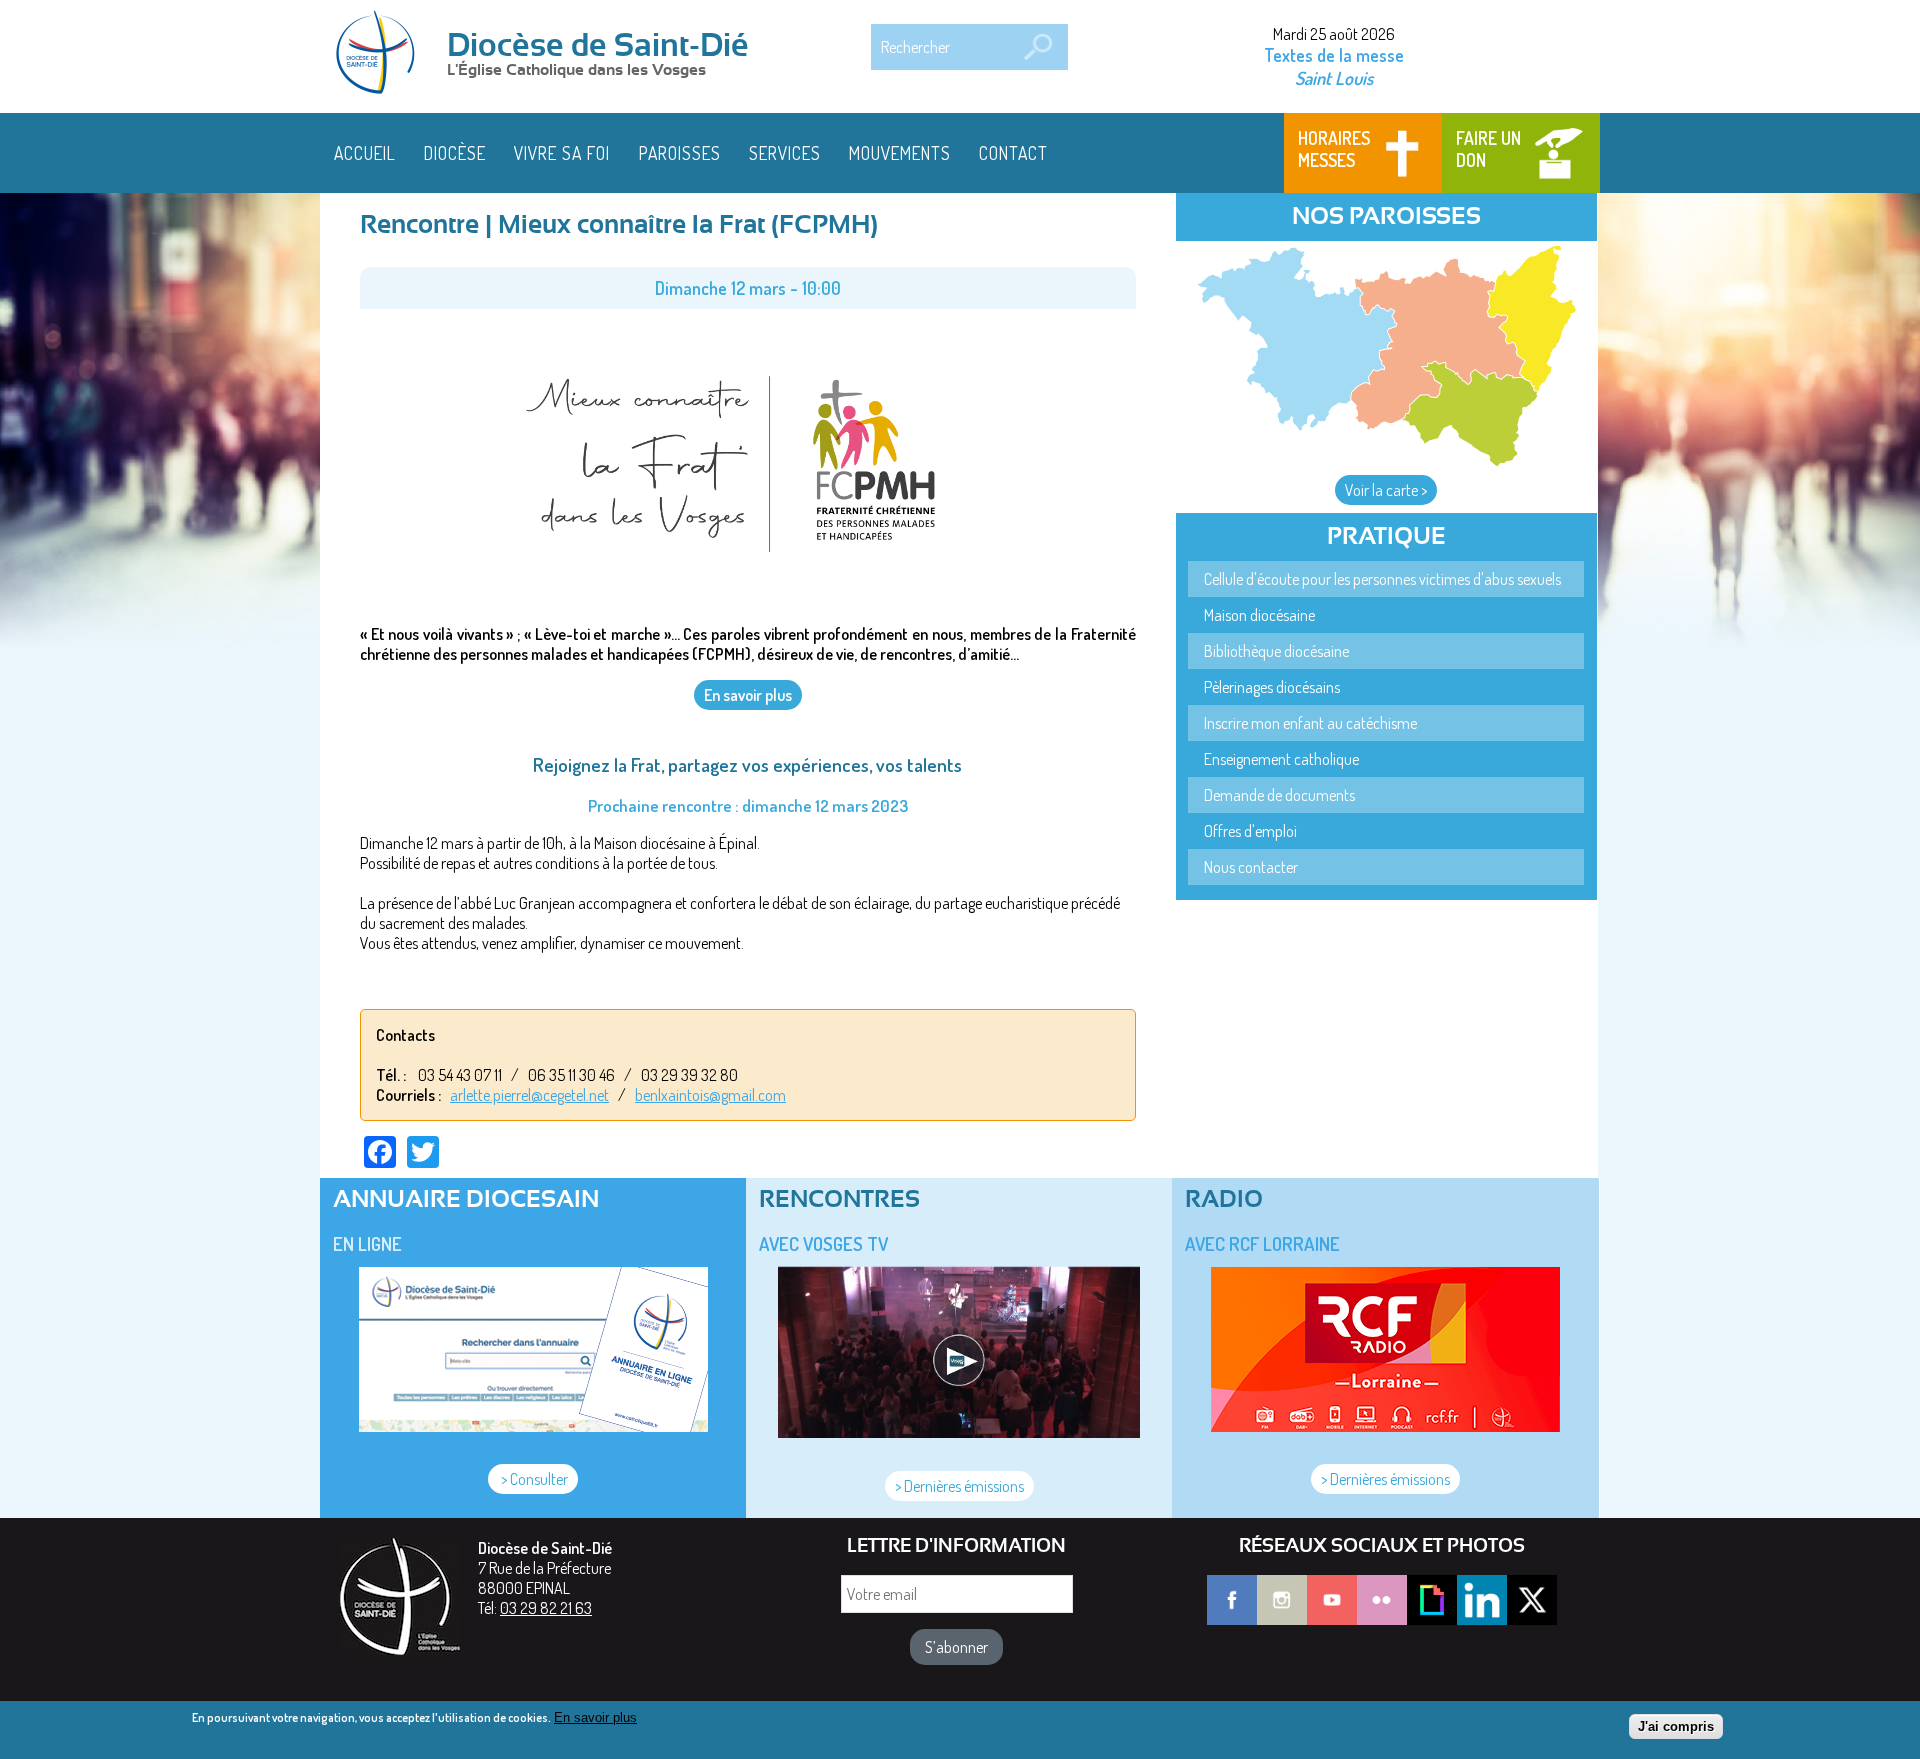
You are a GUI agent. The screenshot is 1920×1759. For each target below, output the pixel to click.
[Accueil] (382, 54)
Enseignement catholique (1281, 759)
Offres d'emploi (1250, 831)
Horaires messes (1334, 149)
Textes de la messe (1334, 55)
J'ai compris (1676, 1726)
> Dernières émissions (959, 1486)
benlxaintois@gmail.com (710, 1095)
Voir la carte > (1386, 490)
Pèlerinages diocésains (1272, 687)
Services (785, 153)
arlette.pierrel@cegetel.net (529, 1095)
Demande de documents (1279, 795)
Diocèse (455, 153)
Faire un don (1488, 149)
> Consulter (533, 1479)
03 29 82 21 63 (546, 1608)
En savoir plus (595, 1717)
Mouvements (900, 153)
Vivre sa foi (562, 153)
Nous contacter (1251, 867)
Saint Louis (1334, 77)
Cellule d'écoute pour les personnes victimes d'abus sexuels (1382, 579)
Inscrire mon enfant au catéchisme (1310, 723)
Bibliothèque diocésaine (1276, 651)
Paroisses (680, 153)
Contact (1013, 153)
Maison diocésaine (1259, 615)
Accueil (365, 153)
